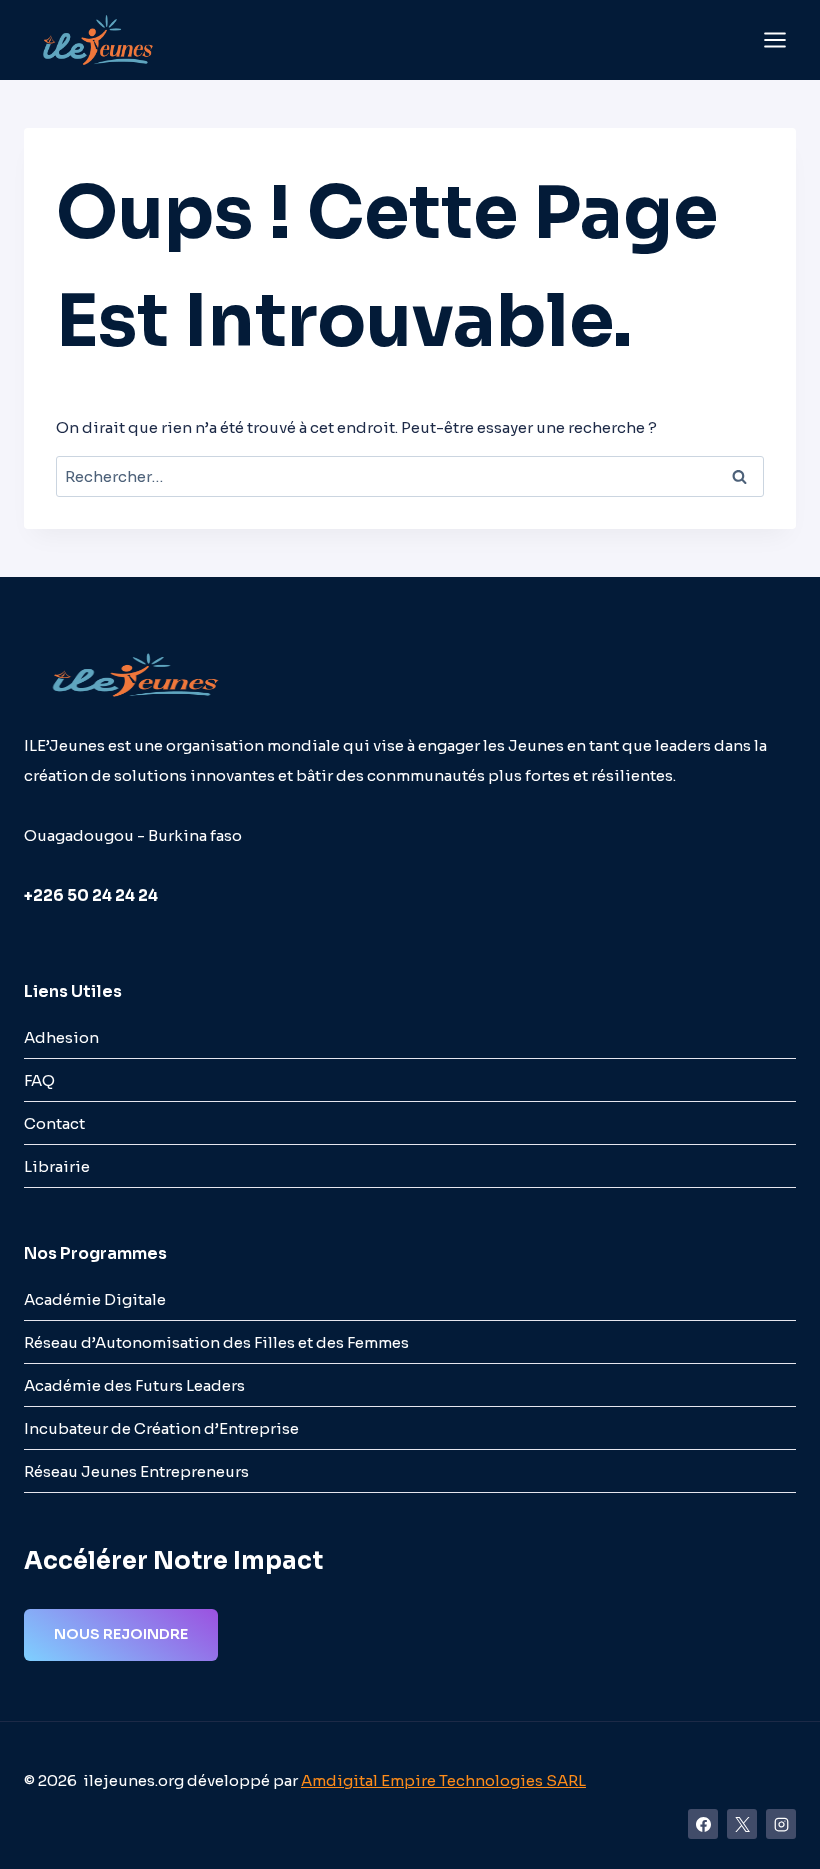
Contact (54, 1123)
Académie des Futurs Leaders (134, 1385)
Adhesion (61, 1037)
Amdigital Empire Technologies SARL (443, 1780)
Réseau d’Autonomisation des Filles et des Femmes (216, 1342)
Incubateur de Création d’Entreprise (161, 1428)
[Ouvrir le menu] (774, 39)
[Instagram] (781, 1824)
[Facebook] (703, 1824)
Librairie (57, 1166)
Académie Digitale (95, 1299)
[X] (742, 1824)
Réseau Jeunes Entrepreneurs (136, 1471)
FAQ (39, 1080)
